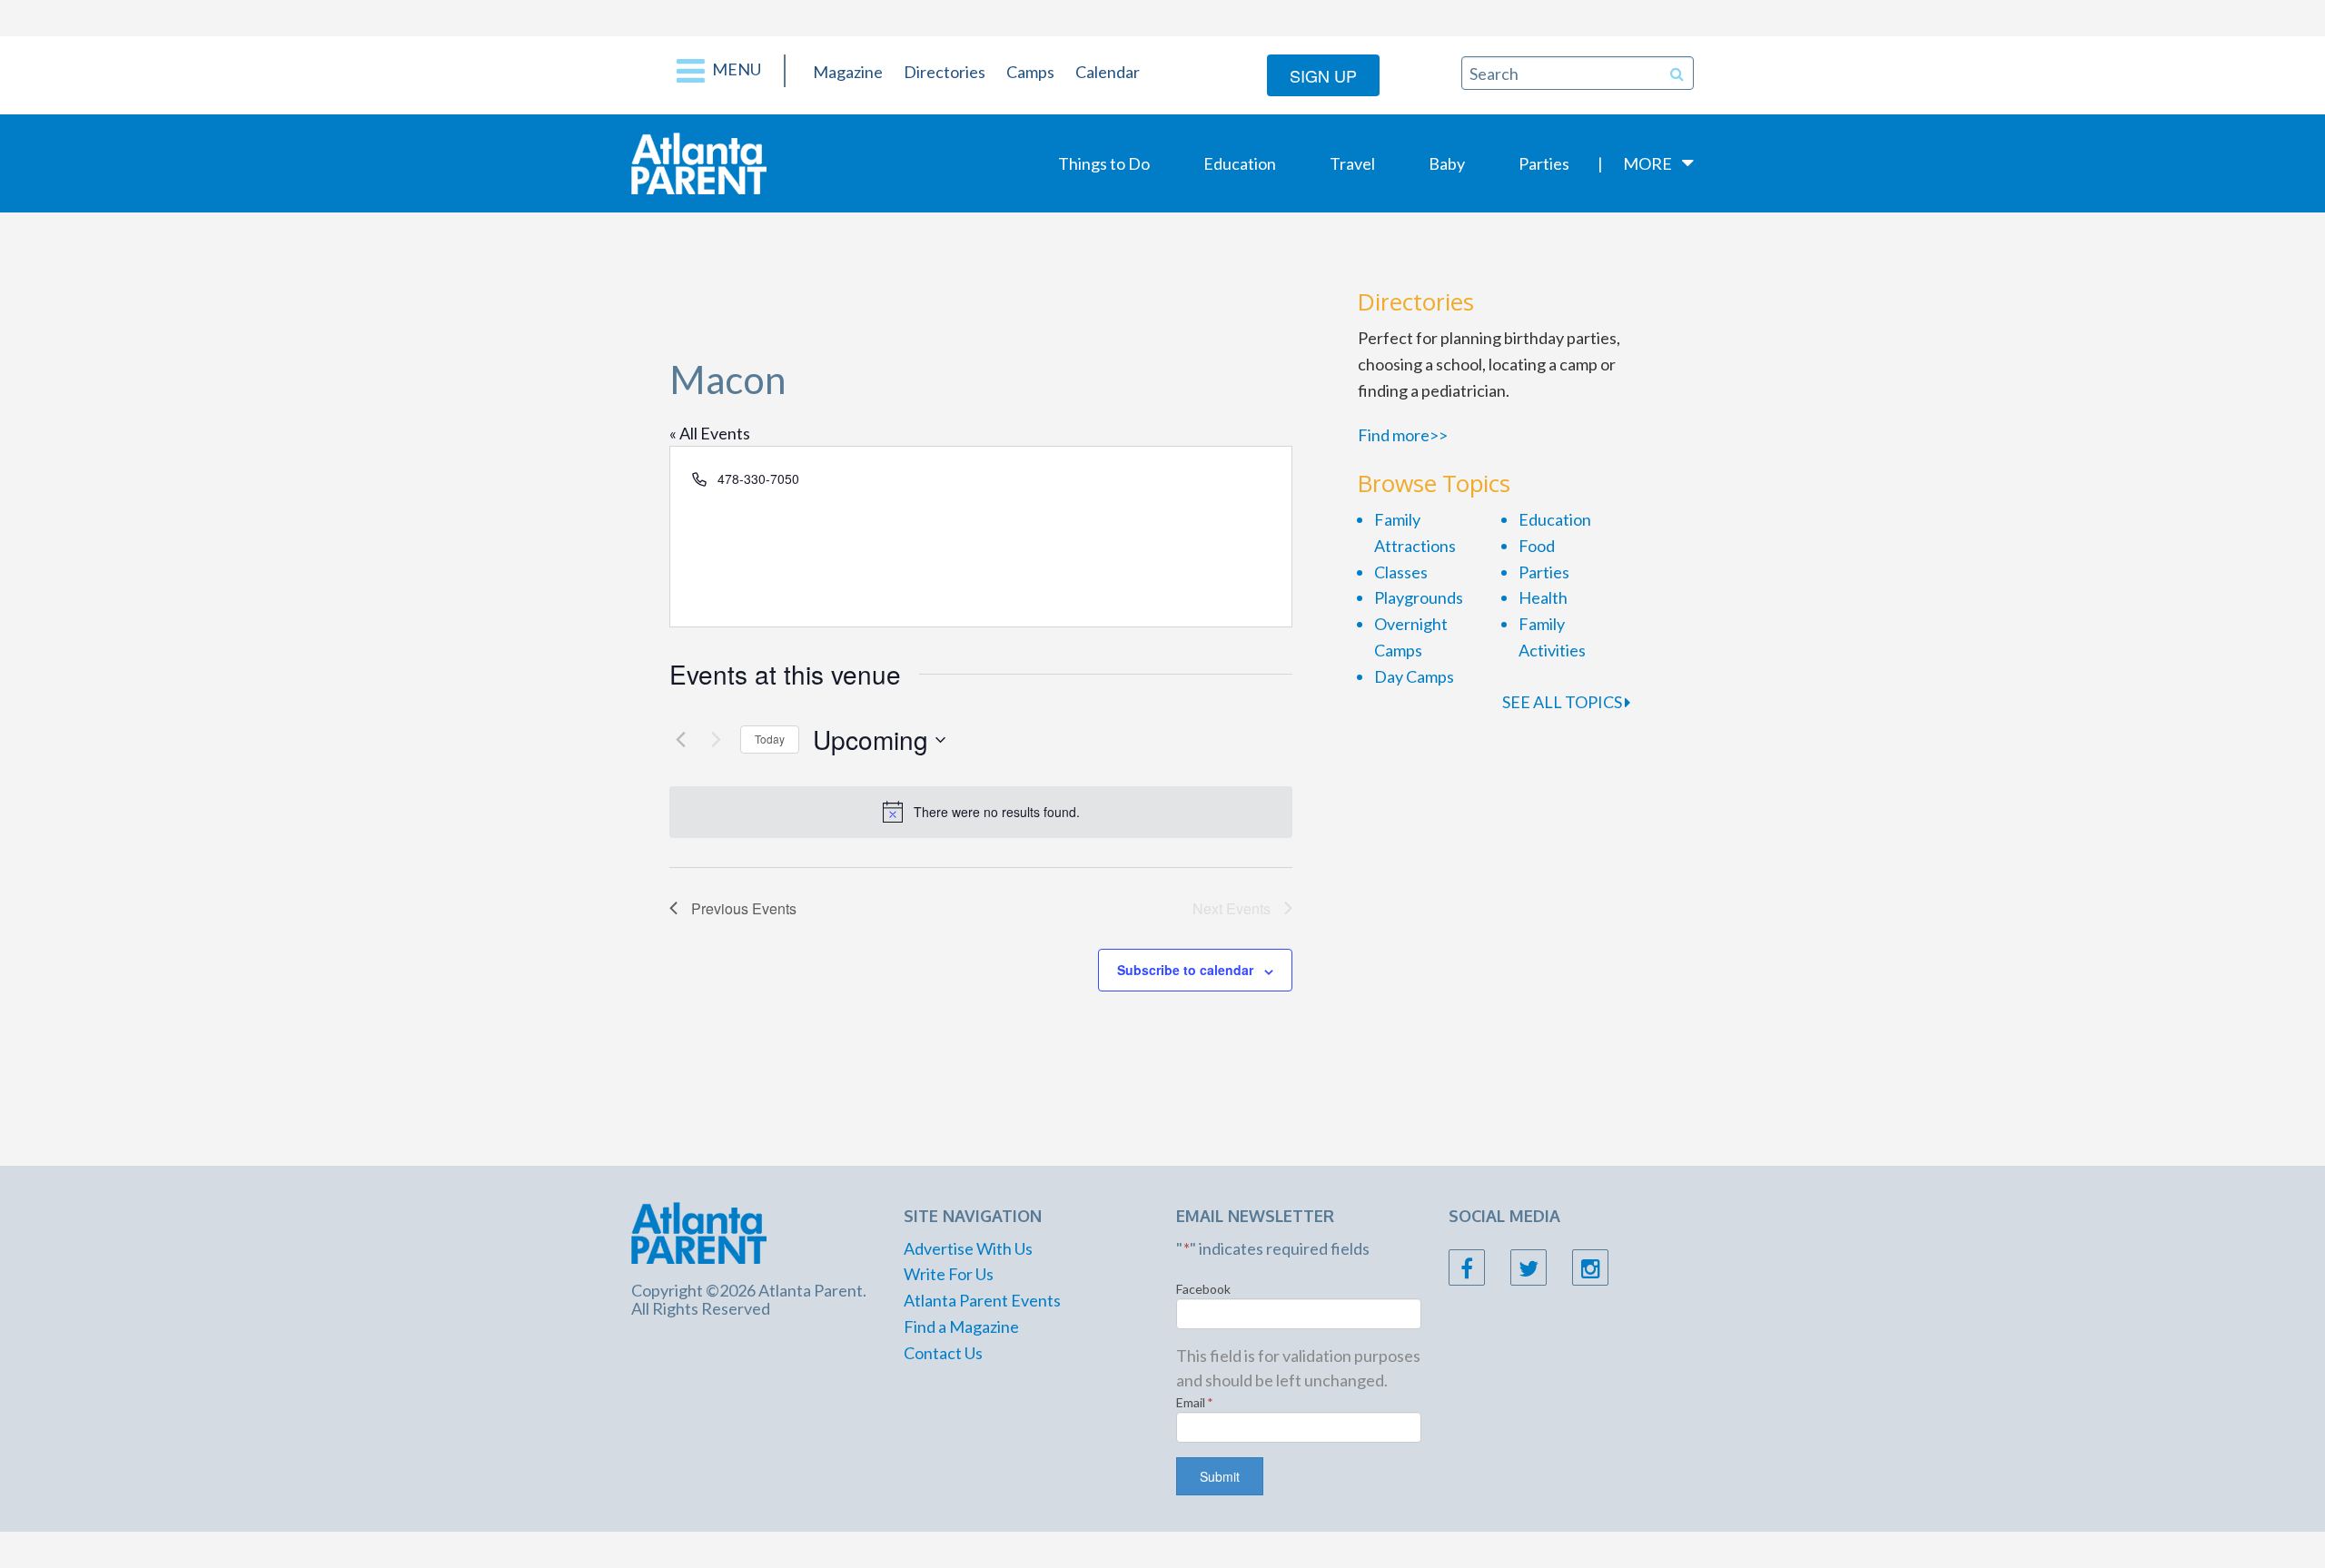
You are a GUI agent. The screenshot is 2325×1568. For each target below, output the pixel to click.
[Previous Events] (680, 740)
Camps (1030, 72)
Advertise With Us (968, 1248)
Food (1537, 546)
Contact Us (943, 1353)
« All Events (710, 433)
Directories (945, 72)
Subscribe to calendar (1185, 970)
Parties (1544, 163)
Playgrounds (1419, 597)
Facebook (1203, 1289)
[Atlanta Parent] (699, 162)
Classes (1401, 572)
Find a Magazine (961, 1326)
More (1647, 163)
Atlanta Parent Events (982, 1300)
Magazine (848, 72)
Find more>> (1403, 435)
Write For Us (949, 1274)
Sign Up (1323, 75)
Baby (1447, 163)
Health (1543, 597)
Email (1195, 1402)
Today (770, 739)
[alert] (981, 812)
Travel (1352, 163)
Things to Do (1104, 163)
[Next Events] (716, 740)
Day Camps (1414, 676)
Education (1240, 163)
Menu (735, 69)
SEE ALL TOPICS (1563, 702)
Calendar (1108, 72)
